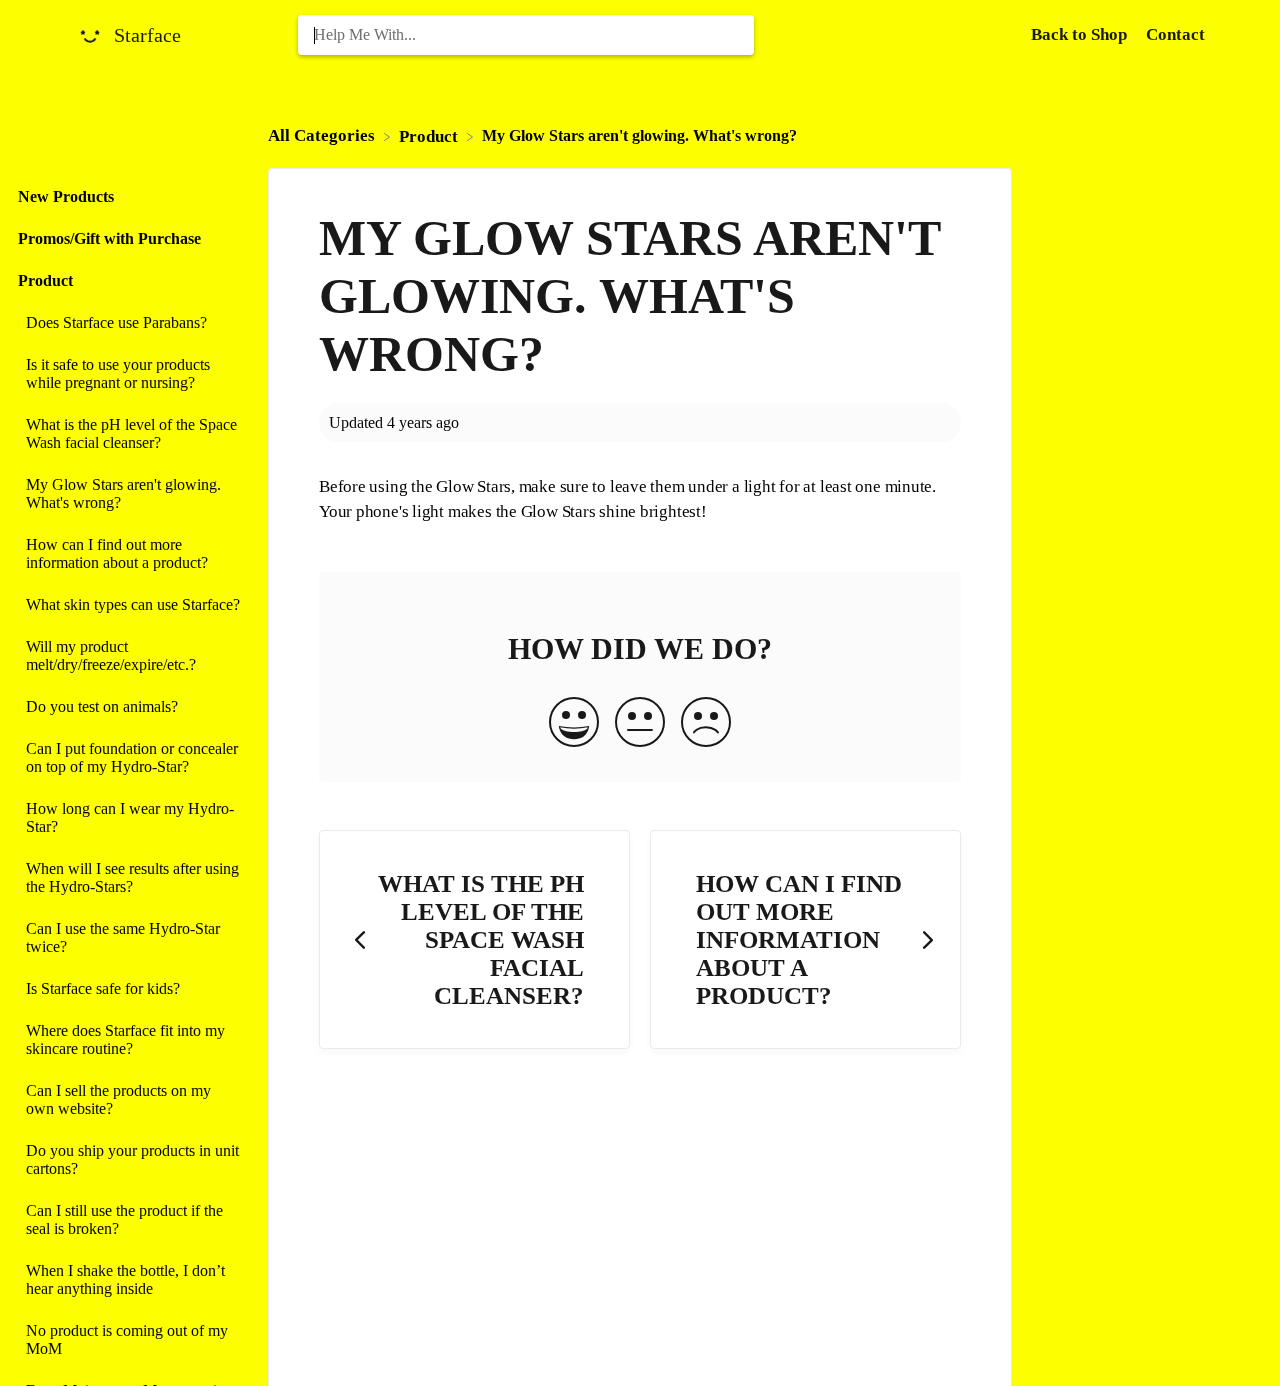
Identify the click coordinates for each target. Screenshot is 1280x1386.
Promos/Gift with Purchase (109, 238)
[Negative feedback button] (706, 724)
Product (45, 280)
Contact (1175, 34)
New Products (66, 196)
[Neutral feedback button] (640, 724)
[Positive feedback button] (574, 724)
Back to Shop (1081, 34)
